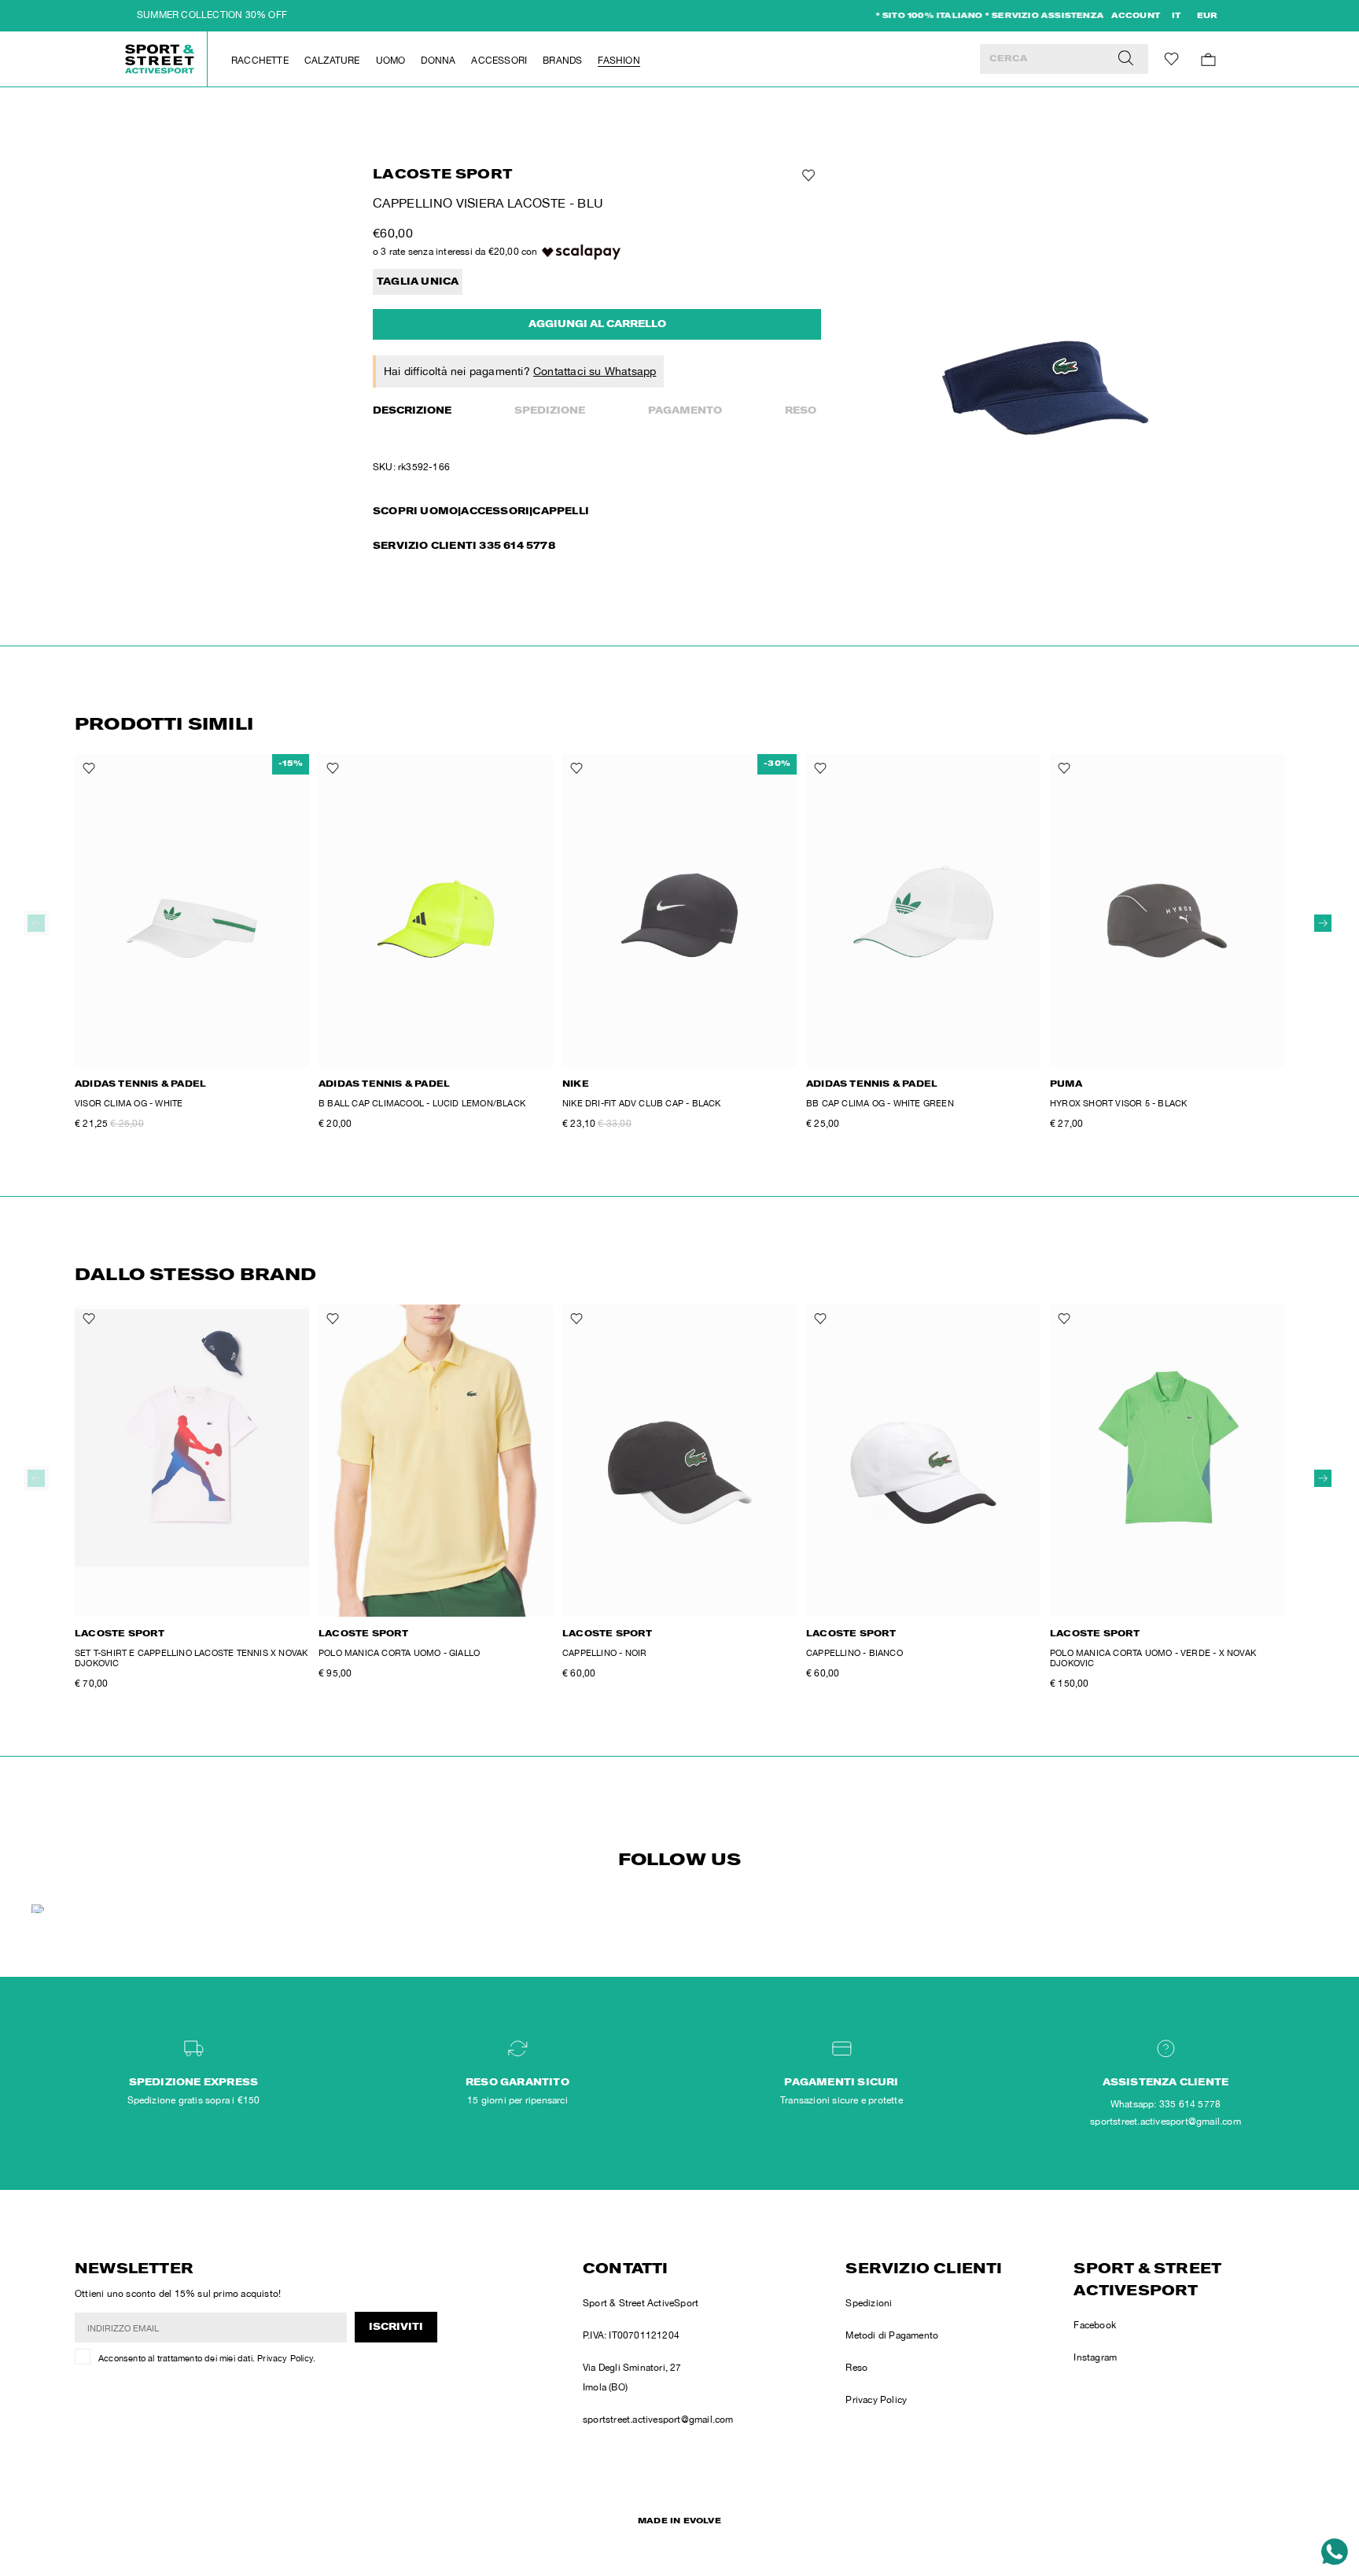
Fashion (619, 61)
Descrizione (412, 411)
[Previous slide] (36, 923)
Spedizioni (869, 2303)
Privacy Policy (285, 2358)
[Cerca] (1126, 59)
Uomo (391, 61)
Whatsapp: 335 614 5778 (1166, 2104)
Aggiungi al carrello (597, 325)
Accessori (499, 61)
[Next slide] (1323, 923)
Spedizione (550, 411)
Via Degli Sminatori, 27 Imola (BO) (632, 2377)
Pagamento (685, 411)
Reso (801, 411)
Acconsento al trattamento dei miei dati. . (207, 2358)
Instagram (1095, 2357)
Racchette (260, 61)
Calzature (332, 61)
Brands (562, 61)
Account (1136, 17)
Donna (438, 61)
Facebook (1095, 2325)
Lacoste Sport (443, 176)
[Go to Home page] (160, 59)
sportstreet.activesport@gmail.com (658, 2420)
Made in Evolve (679, 2522)
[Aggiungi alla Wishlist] (807, 175)
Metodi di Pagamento (892, 2335)
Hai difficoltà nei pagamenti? (520, 371)
